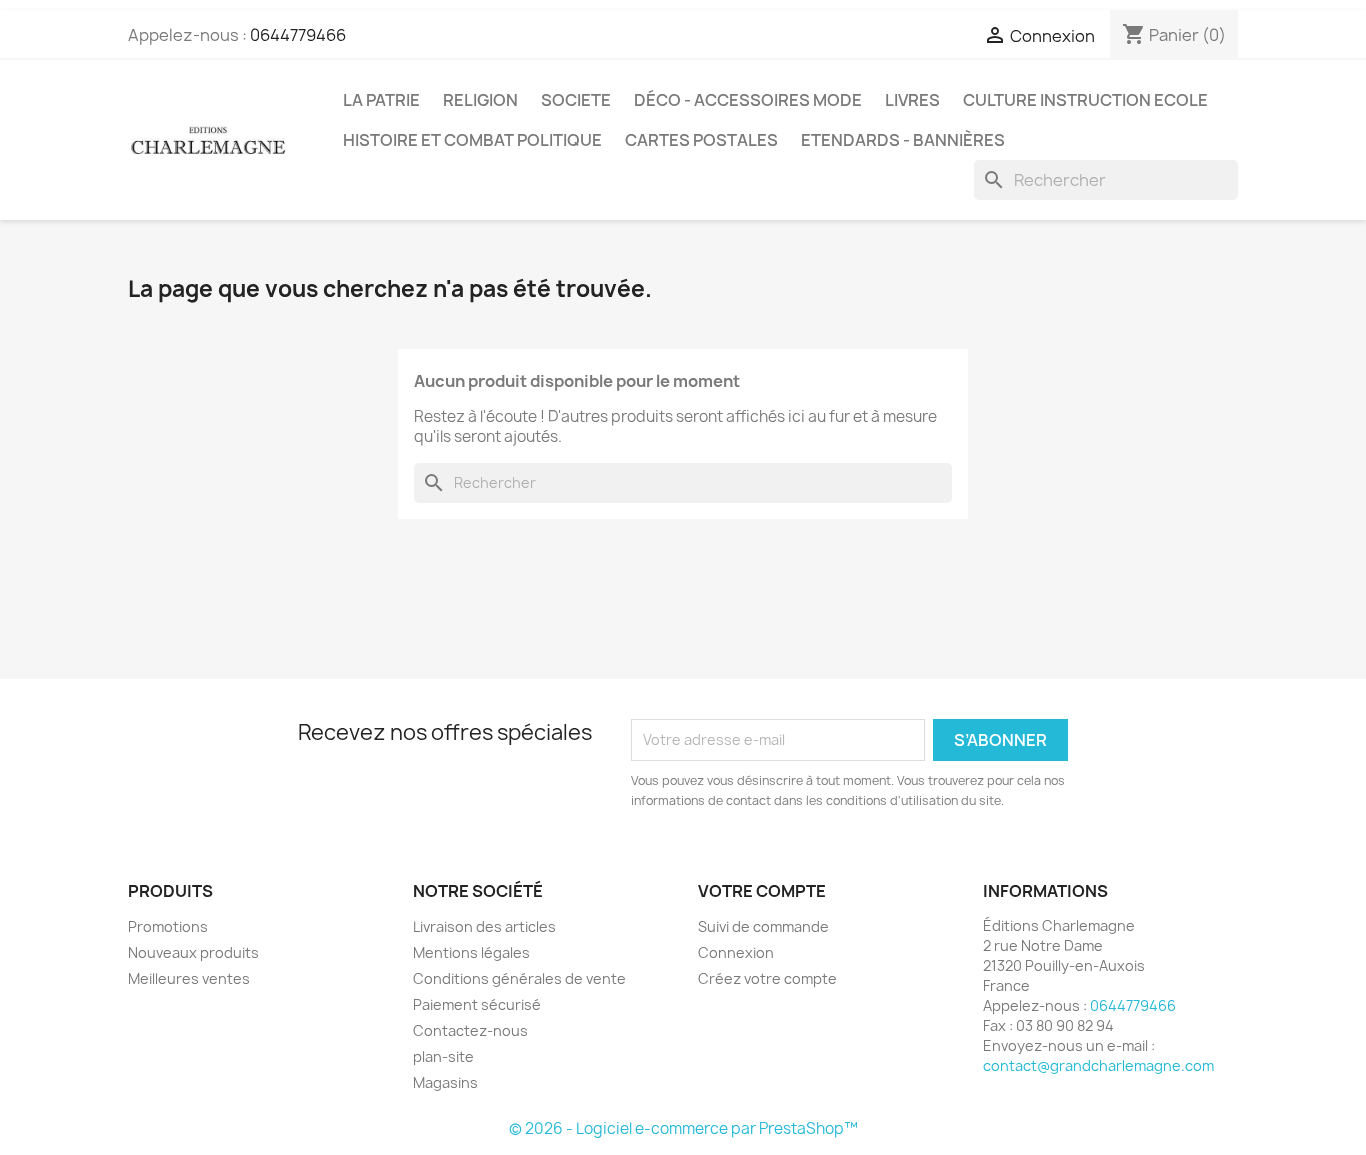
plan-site (443, 1056)
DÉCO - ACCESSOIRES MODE (748, 100)
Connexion (736, 952)
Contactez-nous (470, 1030)
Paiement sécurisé (477, 1004)
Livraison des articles (484, 926)
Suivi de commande (763, 926)
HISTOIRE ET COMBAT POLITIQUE (472, 140)
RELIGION (480, 100)
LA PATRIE (381, 100)
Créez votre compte (767, 978)
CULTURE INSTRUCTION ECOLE (1085, 100)
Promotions (168, 926)
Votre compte (762, 891)
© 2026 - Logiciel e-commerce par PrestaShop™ (683, 1128)
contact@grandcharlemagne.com (1098, 1065)
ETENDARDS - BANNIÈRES (903, 140)
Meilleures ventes (189, 978)
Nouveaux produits (193, 952)
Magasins (445, 1082)
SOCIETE (576, 100)
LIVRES (912, 100)
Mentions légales (471, 952)
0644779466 (298, 35)
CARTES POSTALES (701, 140)
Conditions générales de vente (519, 978)
